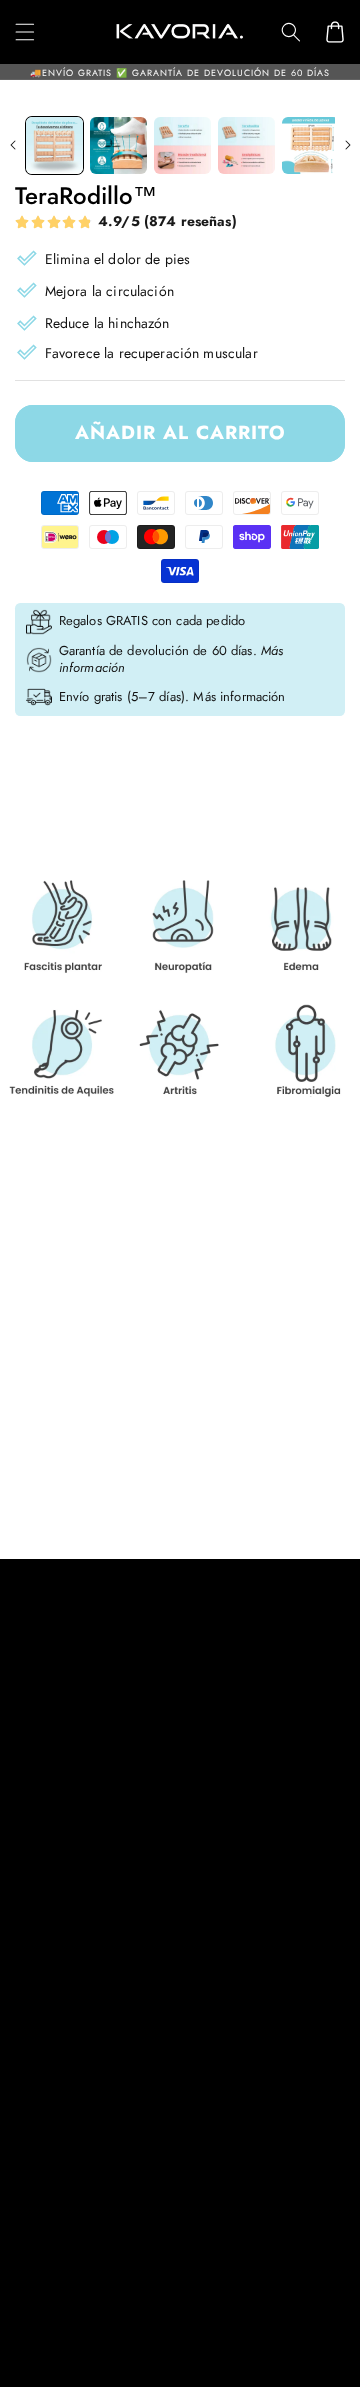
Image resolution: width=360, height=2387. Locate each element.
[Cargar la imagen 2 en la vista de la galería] (118, 145)
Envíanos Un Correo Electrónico (118, 2217)
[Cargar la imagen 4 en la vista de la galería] (246, 145)
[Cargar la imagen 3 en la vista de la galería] (182, 145)
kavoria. (120, 2362)
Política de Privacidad (82, 1736)
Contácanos (51, 2021)
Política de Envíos (69, 1776)
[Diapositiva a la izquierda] (12, 145)
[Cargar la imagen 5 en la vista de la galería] (310, 145)
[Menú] (25, 32)
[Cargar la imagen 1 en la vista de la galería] (54, 145)
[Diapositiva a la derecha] (347, 145)
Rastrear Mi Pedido (73, 1981)
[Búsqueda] (291, 32)
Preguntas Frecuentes (79, 2101)
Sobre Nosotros (63, 2061)
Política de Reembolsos (86, 1816)
